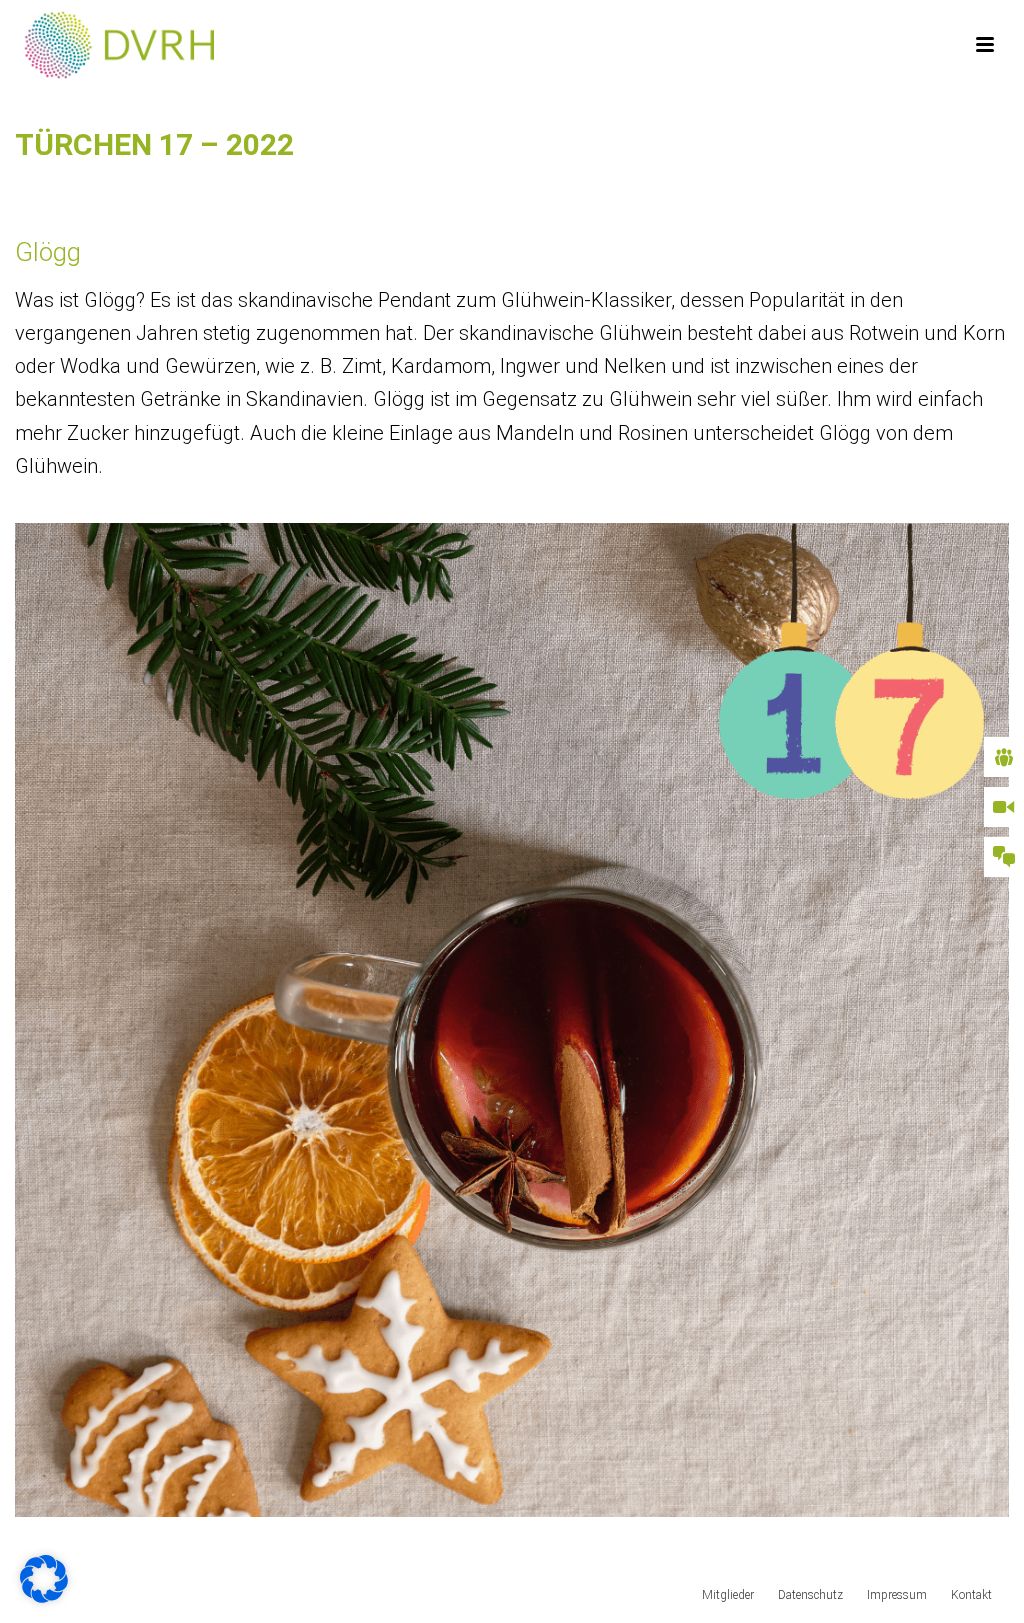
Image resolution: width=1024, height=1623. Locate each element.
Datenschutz (810, 1595)
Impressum (897, 1595)
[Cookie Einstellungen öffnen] (44, 1595)
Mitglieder (728, 1595)
